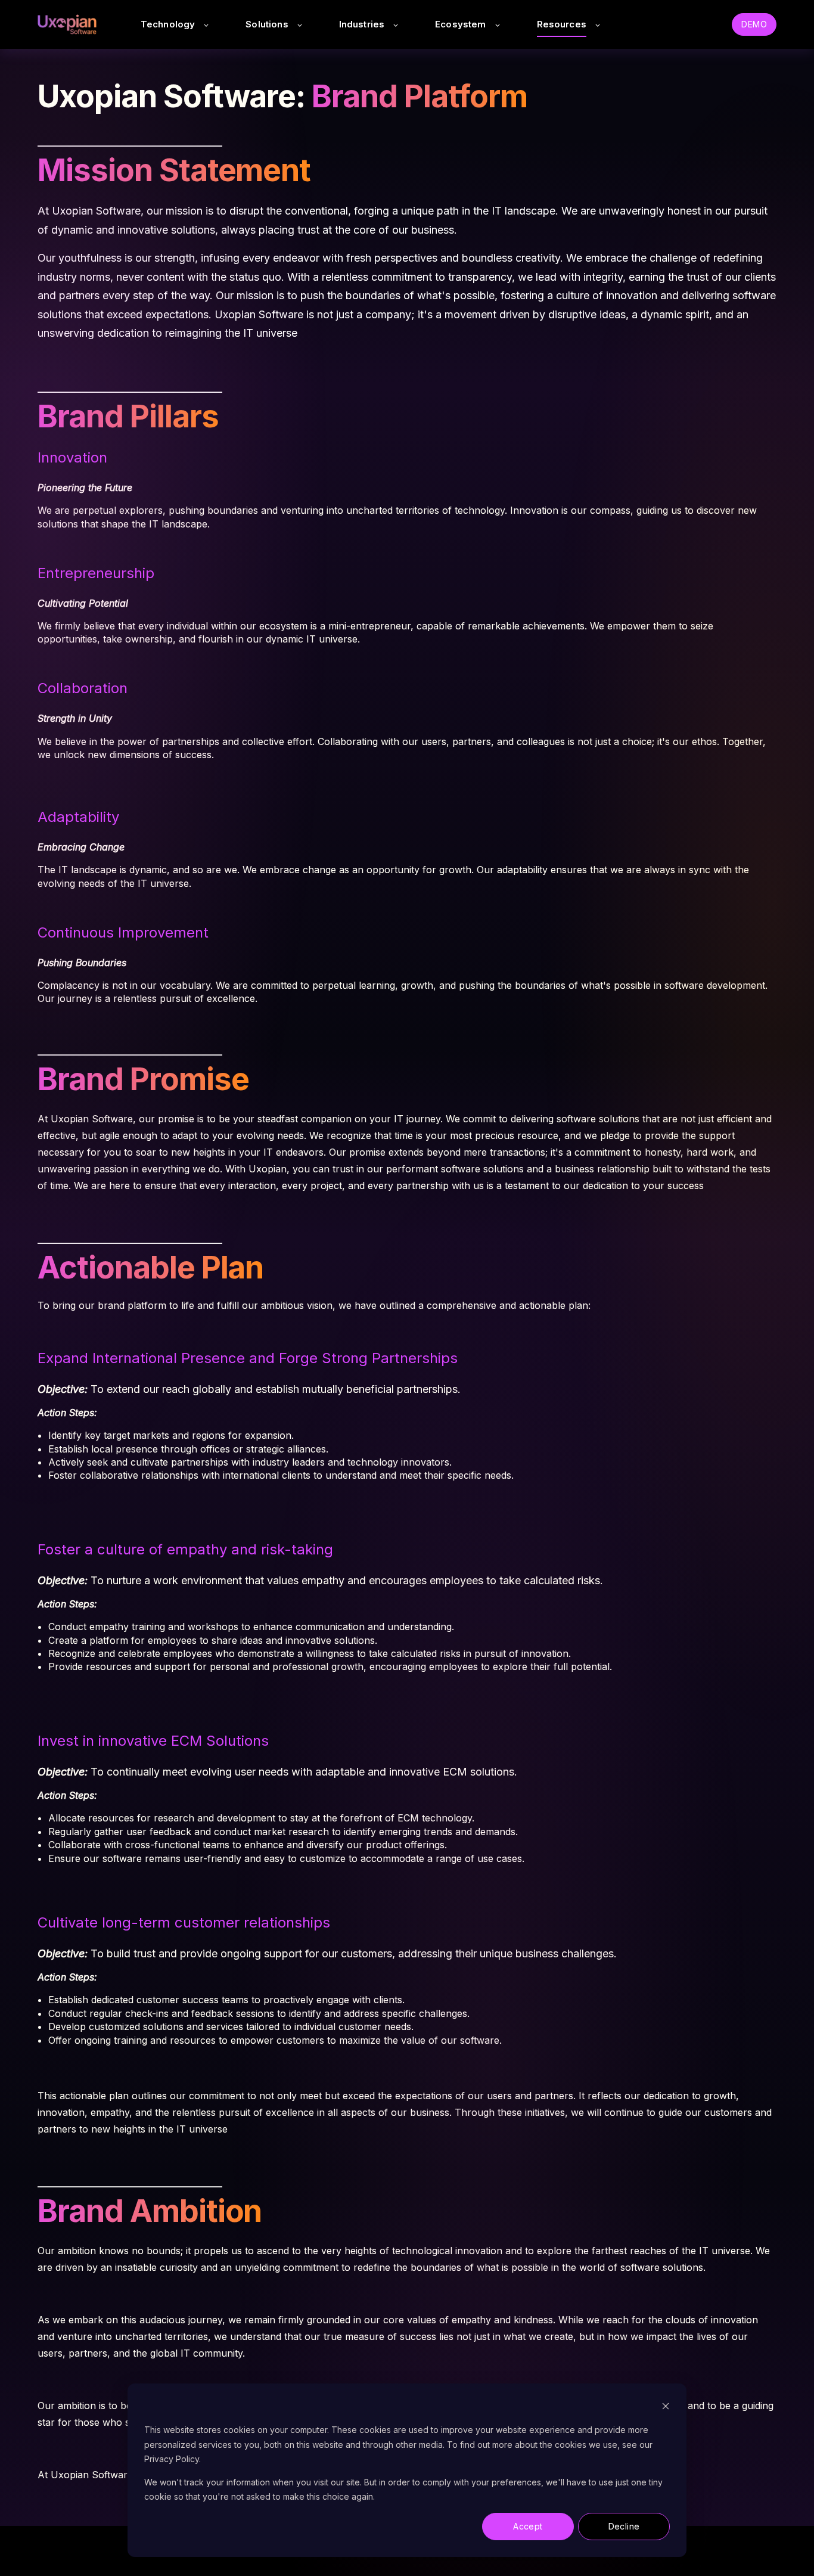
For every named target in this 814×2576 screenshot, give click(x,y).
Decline (624, 2526)
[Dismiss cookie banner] (666, 2408)
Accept (528, 2526)
